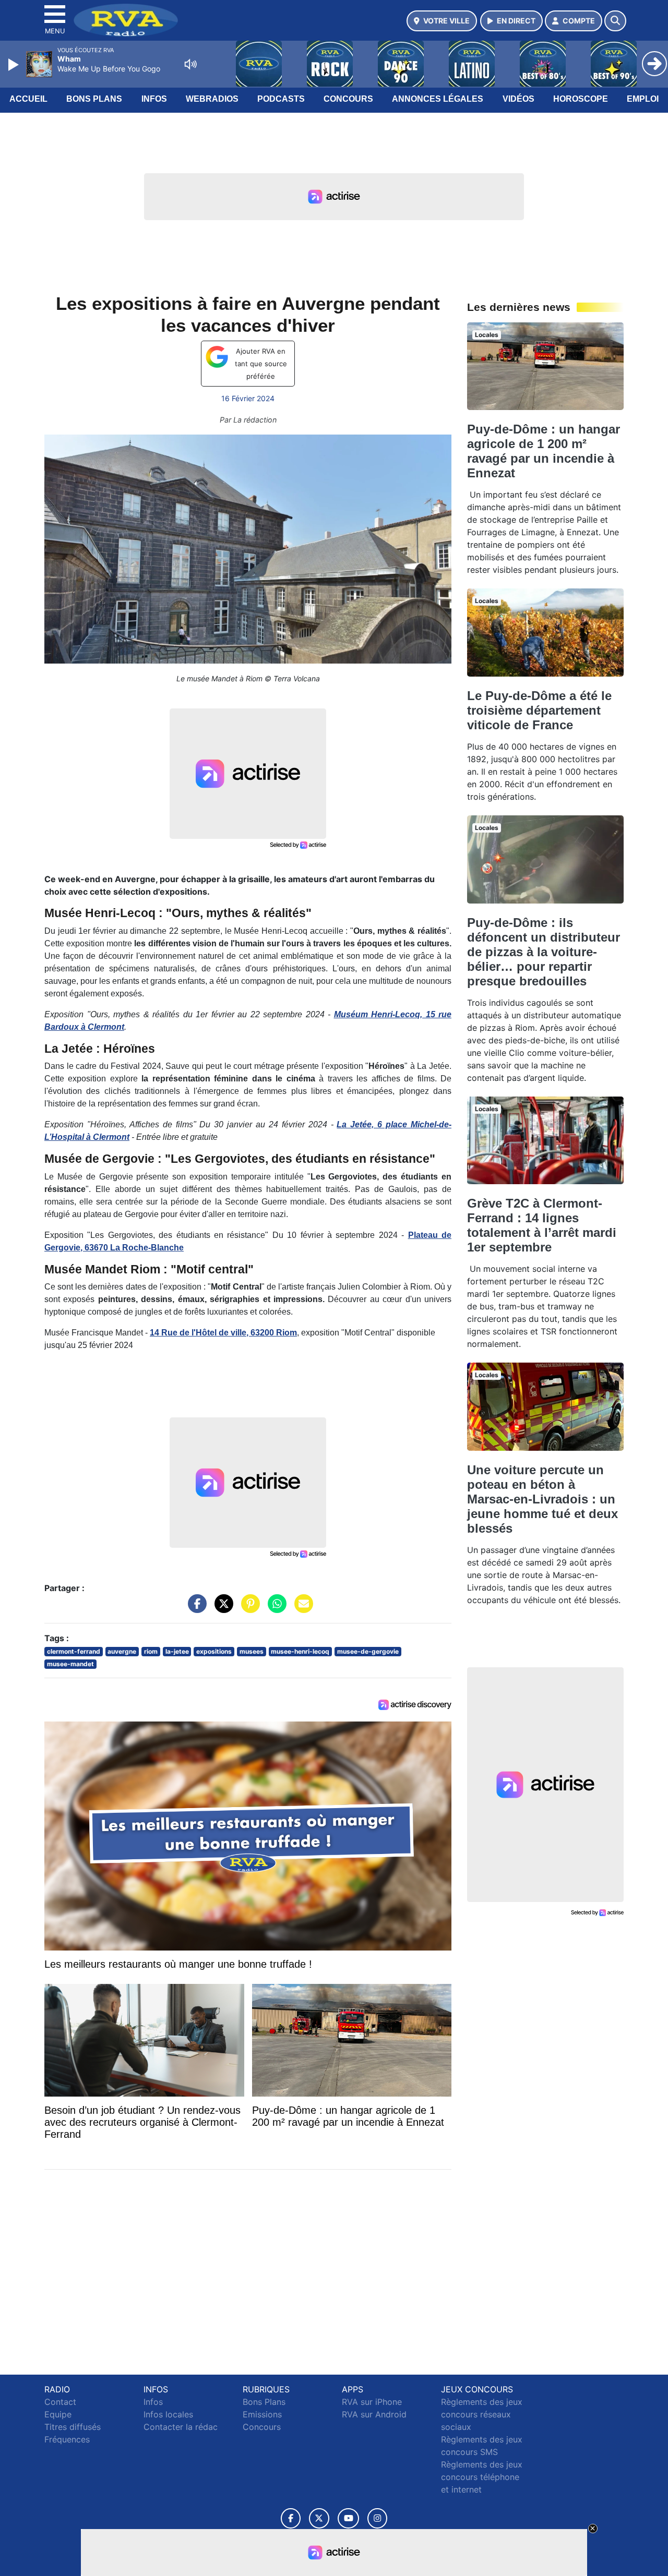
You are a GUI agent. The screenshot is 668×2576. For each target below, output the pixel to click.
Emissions (262, 2414)
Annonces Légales (438, 99)
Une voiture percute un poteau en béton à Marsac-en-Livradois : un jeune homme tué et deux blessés (542, 1499)
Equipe (58, 2414)
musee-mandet (70, 1664)
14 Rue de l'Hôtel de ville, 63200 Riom (223, 1333)
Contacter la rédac (181, 2427)
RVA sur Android (374, 2414)
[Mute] (190, 64)
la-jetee (177, 1651)
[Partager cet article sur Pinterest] (248, 1608)
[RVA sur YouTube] (348, 2518)
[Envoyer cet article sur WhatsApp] (275, 1608)
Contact (60, 2402)
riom (151, 1651)
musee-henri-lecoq (300, 1651)
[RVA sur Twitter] (319, 2518)
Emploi (643, 99)
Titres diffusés (73, 2427)
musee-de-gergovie (368, 1651)
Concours (348, 99)
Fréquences (67, 2439)
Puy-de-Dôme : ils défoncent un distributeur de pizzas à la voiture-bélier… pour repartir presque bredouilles (544, 952)
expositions (214, 1651)
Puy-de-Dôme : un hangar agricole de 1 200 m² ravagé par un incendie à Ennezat (544, 451)
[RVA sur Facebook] (291, 2518)
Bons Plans (94, 99)
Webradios (212, 99)
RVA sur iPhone (372, 2402)
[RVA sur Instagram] (377, 2518)
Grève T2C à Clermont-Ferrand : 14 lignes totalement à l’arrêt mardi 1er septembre (542, 1225)
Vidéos (518, 99)
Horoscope (581, 99)
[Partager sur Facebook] (195, 1608)
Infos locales (168, 2414)
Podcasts (281, 99)
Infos (154, 99)
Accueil (28, 99)
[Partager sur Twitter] (221, 1608)
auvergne (122, 1651)
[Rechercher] (615, 21)
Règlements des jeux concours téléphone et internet (482, 2477)
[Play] (15, 65)
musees (252, 1651)
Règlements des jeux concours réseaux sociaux (482, 2414)
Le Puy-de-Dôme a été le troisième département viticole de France (539, 710)
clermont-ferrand (74, 1651)
